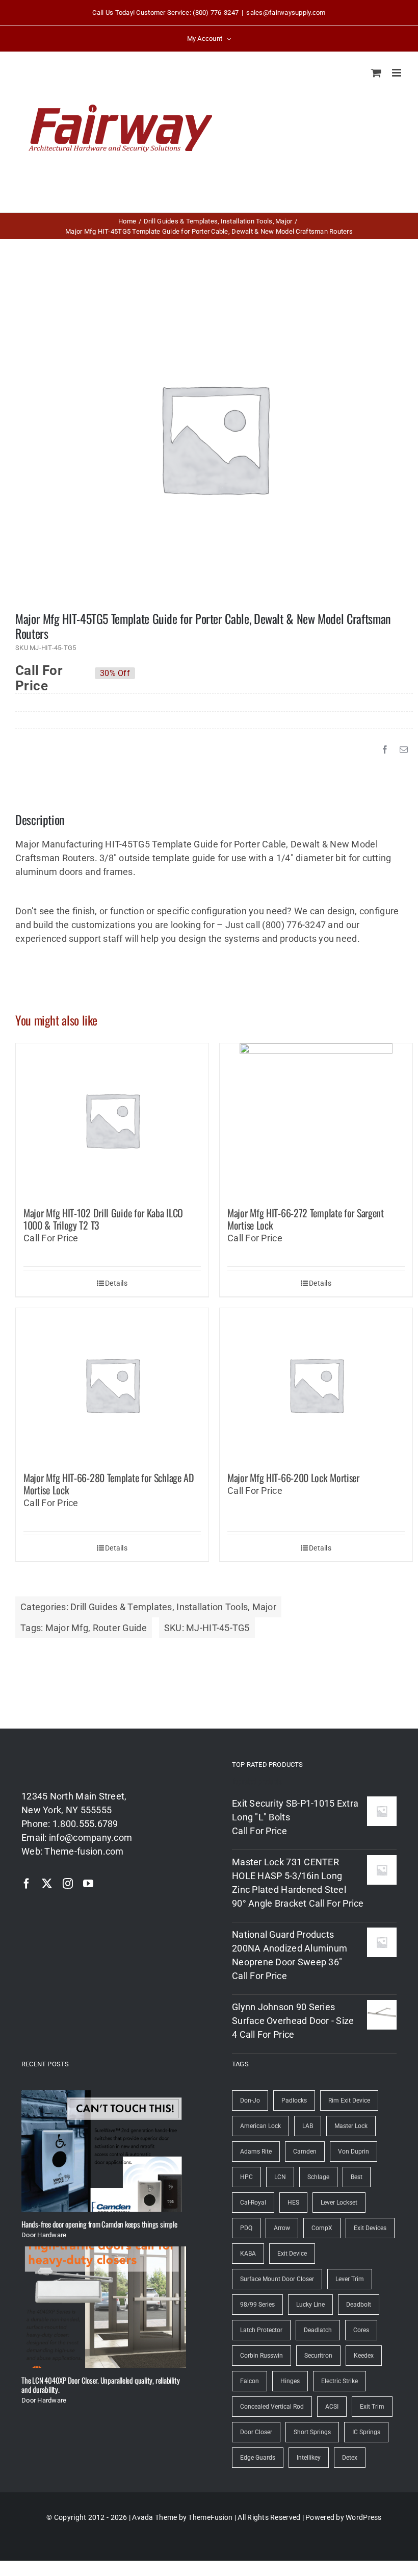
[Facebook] (385, 749)
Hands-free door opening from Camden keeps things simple (99, 2224)
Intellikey (309, 2458)
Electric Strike (339, 2381)
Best (357, 2177)
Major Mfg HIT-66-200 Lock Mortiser (293, 1478)
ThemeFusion (210, 2517)
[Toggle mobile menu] (397, 73)
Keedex (364, 2356)
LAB (308, 2126)
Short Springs (312, 2432)
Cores (361, 2330)
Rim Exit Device (349, 2100)
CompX (322, 2228)
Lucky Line (310, 2305)
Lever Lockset (339, 2203)
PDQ (246, 2228)
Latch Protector (261, 2330)
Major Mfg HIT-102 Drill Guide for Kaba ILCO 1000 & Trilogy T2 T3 (103, 1219)
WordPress (363, 2517)
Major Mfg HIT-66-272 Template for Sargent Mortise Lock (306, 1219)
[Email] (404, 749)
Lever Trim (350, 2279)
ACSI (332, 2407)
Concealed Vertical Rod (272, 2407)
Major (264, 1607)
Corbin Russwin (262, 2356)
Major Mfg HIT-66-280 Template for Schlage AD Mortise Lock (109, 1484)
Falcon (250, 2381)
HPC (246, 2177)
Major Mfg (67, 1628)
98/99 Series (257, 2305)
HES (293, 2203)
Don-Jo (250, 2100)
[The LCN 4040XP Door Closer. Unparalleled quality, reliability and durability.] (104, 2307)
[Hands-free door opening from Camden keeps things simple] (104, 2151)
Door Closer (256, 2432)
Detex (350, 2458)
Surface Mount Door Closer (277, 2279)
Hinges (290, 2381)
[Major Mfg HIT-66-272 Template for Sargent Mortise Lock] (316, 1120)
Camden (305, 2152)
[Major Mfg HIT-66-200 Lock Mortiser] (316, 1385)
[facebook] (27, 1884)
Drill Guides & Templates (121, 1607)
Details (116, 1283)
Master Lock (351, 2126)
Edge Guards (258, 2458)
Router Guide (120, 1628)
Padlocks (294, 2100)
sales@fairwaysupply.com (286, 12)
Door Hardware (44, 2235)
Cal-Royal (253, 2203)
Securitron (318, 2356)
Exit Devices (370, 2228)
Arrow (282, 2228)
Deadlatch (318, 2330)
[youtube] (88, 1884)
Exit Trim (372, 2407)
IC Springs (366, 2432)
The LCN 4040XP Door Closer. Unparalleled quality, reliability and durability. (100, 2385)
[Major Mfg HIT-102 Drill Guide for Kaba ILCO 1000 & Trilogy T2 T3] (112, 1120)
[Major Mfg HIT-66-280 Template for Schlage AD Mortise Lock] (112, 1385)
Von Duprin (354, 2152)
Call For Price (39, 673)
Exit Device (292, 2254)
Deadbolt (359, 2305)
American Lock (260, 2126)
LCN (280, 2177)
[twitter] (47, 1884)
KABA (248, 2254)
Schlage (318, 2177)
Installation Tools (212, 1607)
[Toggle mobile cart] (376, 73)
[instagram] (68, 1884)
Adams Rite (256, 2152)
